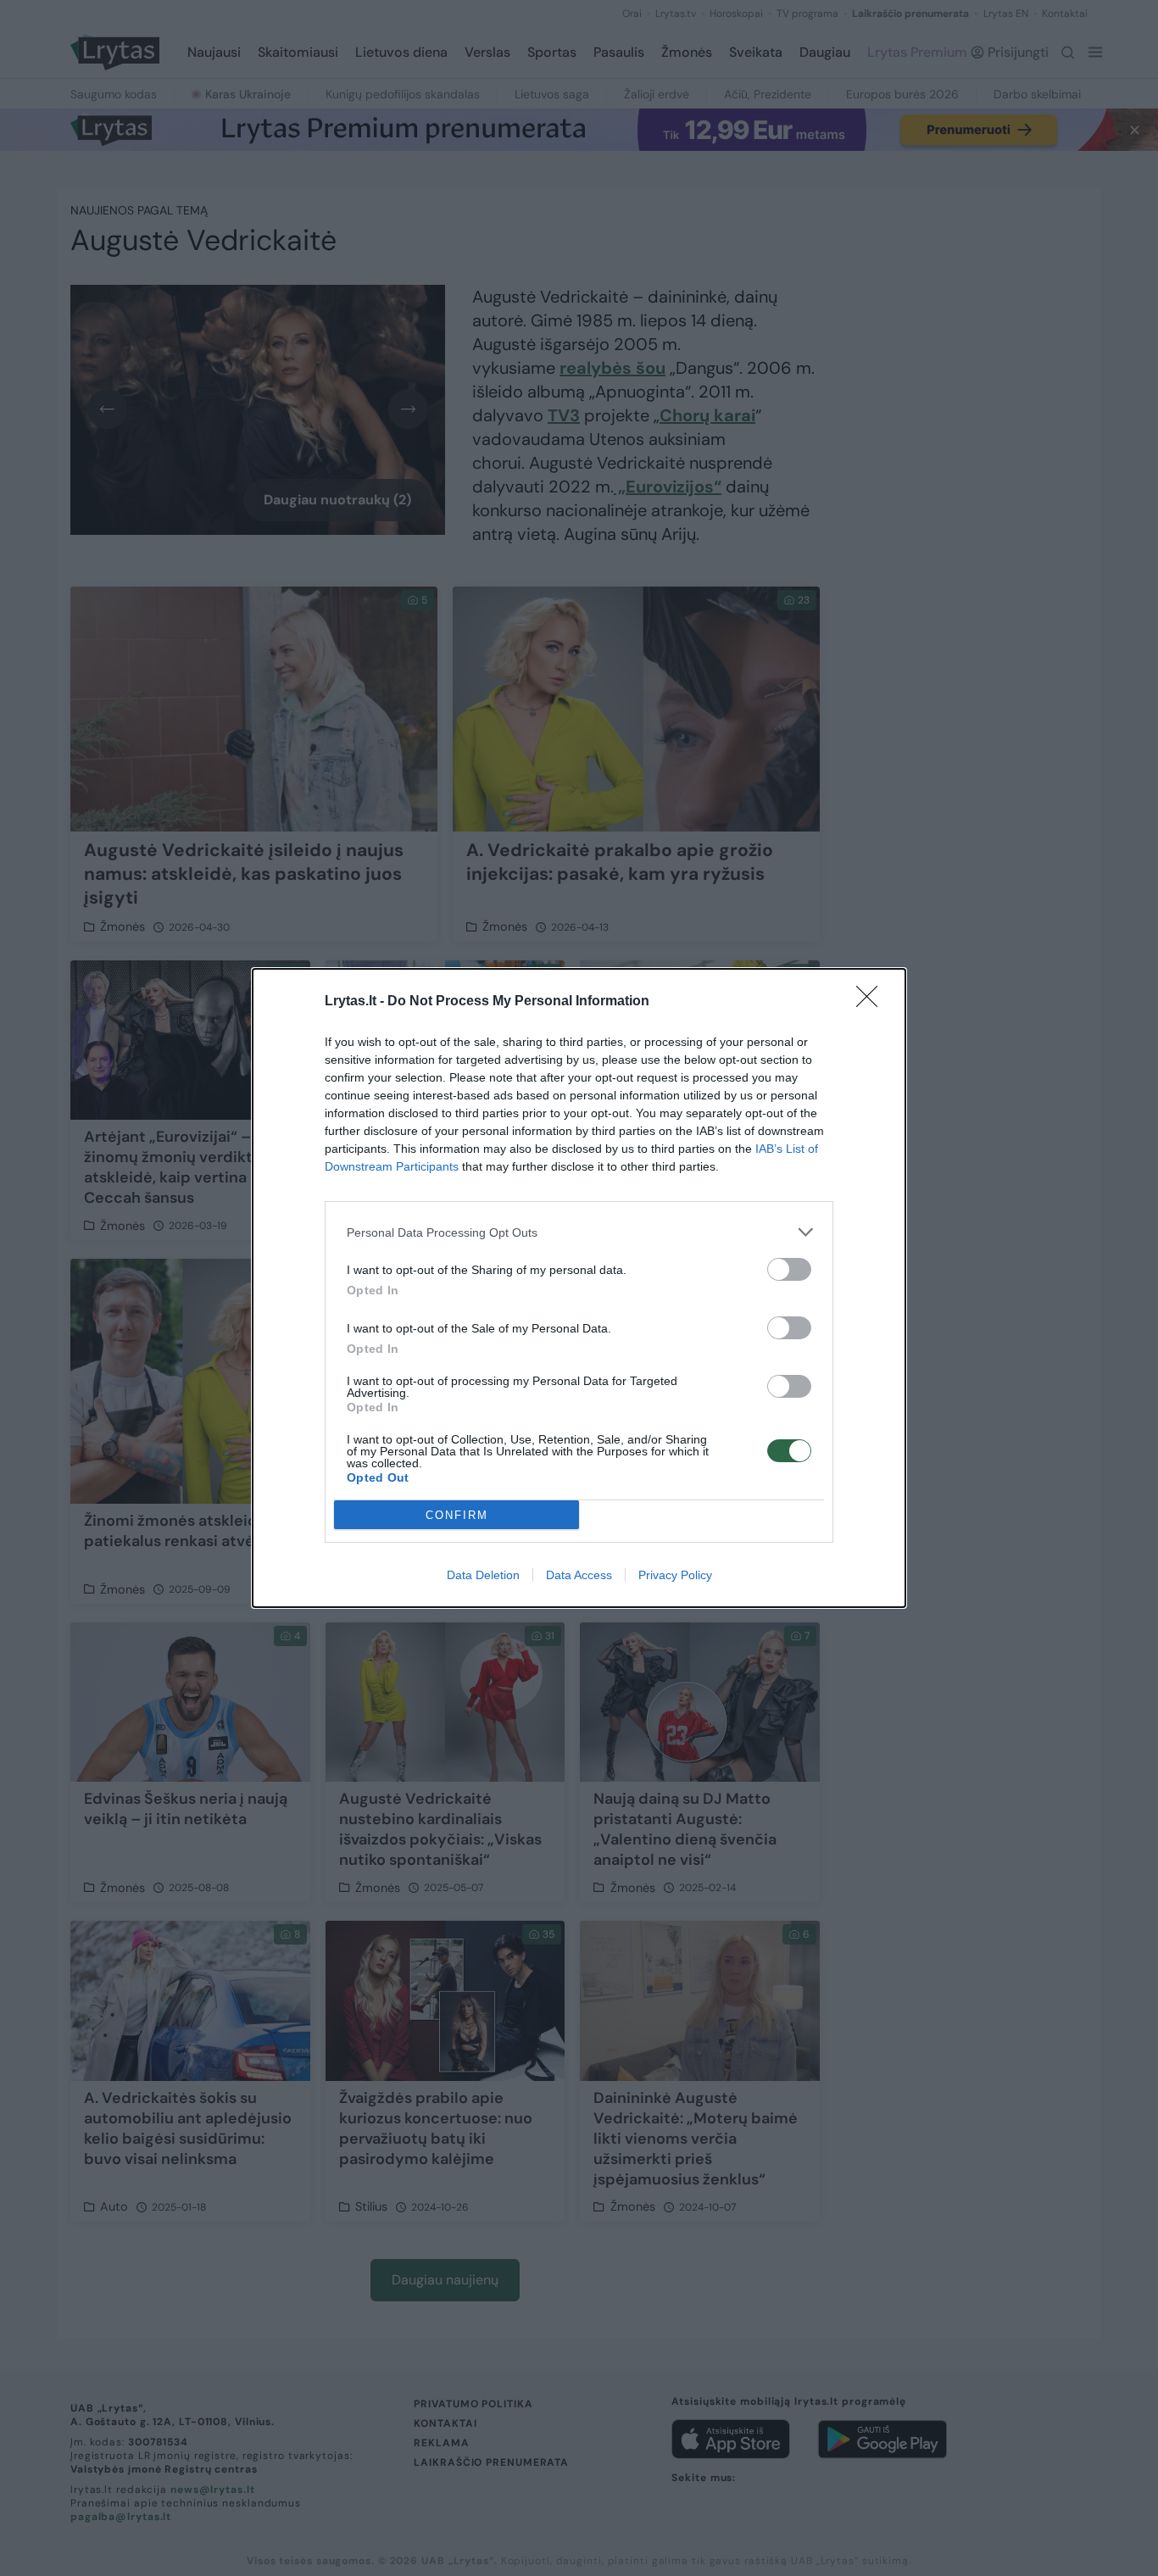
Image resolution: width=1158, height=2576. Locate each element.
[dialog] (579, 1288)
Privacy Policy (675, 1575)
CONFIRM (457, 1515)
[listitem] (579, 1232)
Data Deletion (483, 1575)
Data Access (579, 1575)
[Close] (872, 1002)
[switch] (789, 1269)
